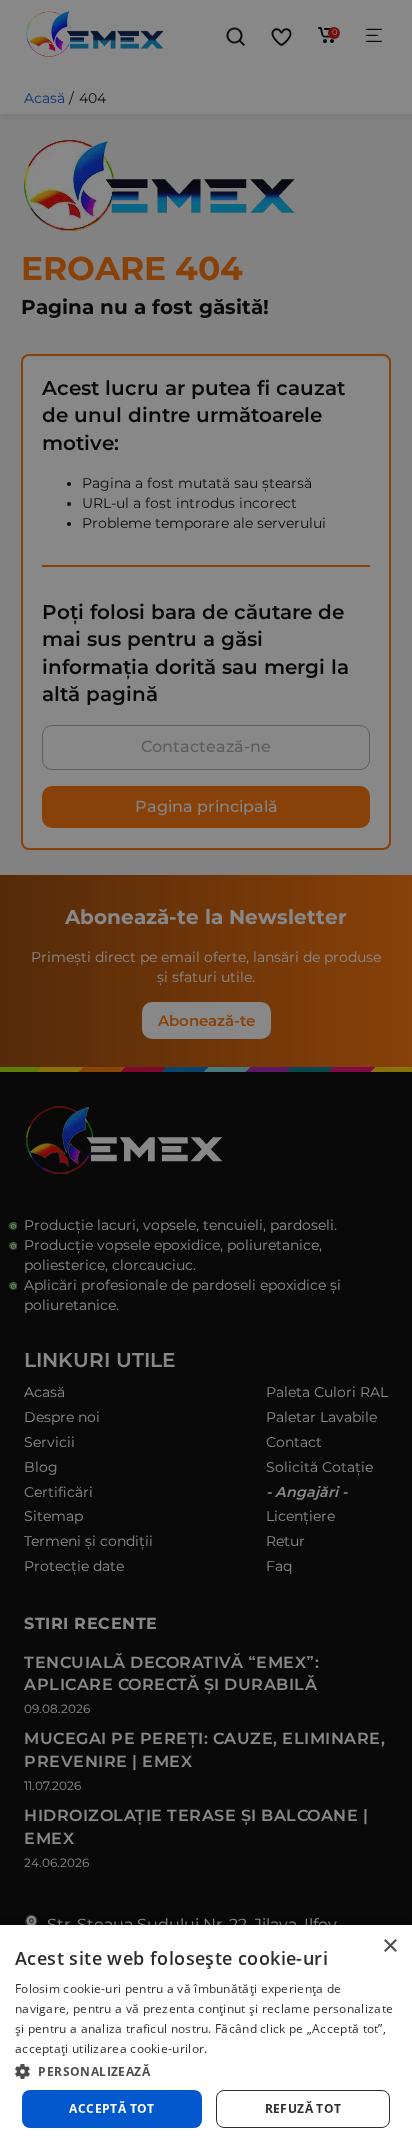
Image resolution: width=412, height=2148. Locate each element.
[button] (206, 2069)
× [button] (389, 1946)
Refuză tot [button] (303, 2108)
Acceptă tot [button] (111, 2108)
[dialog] (206, 2036)
